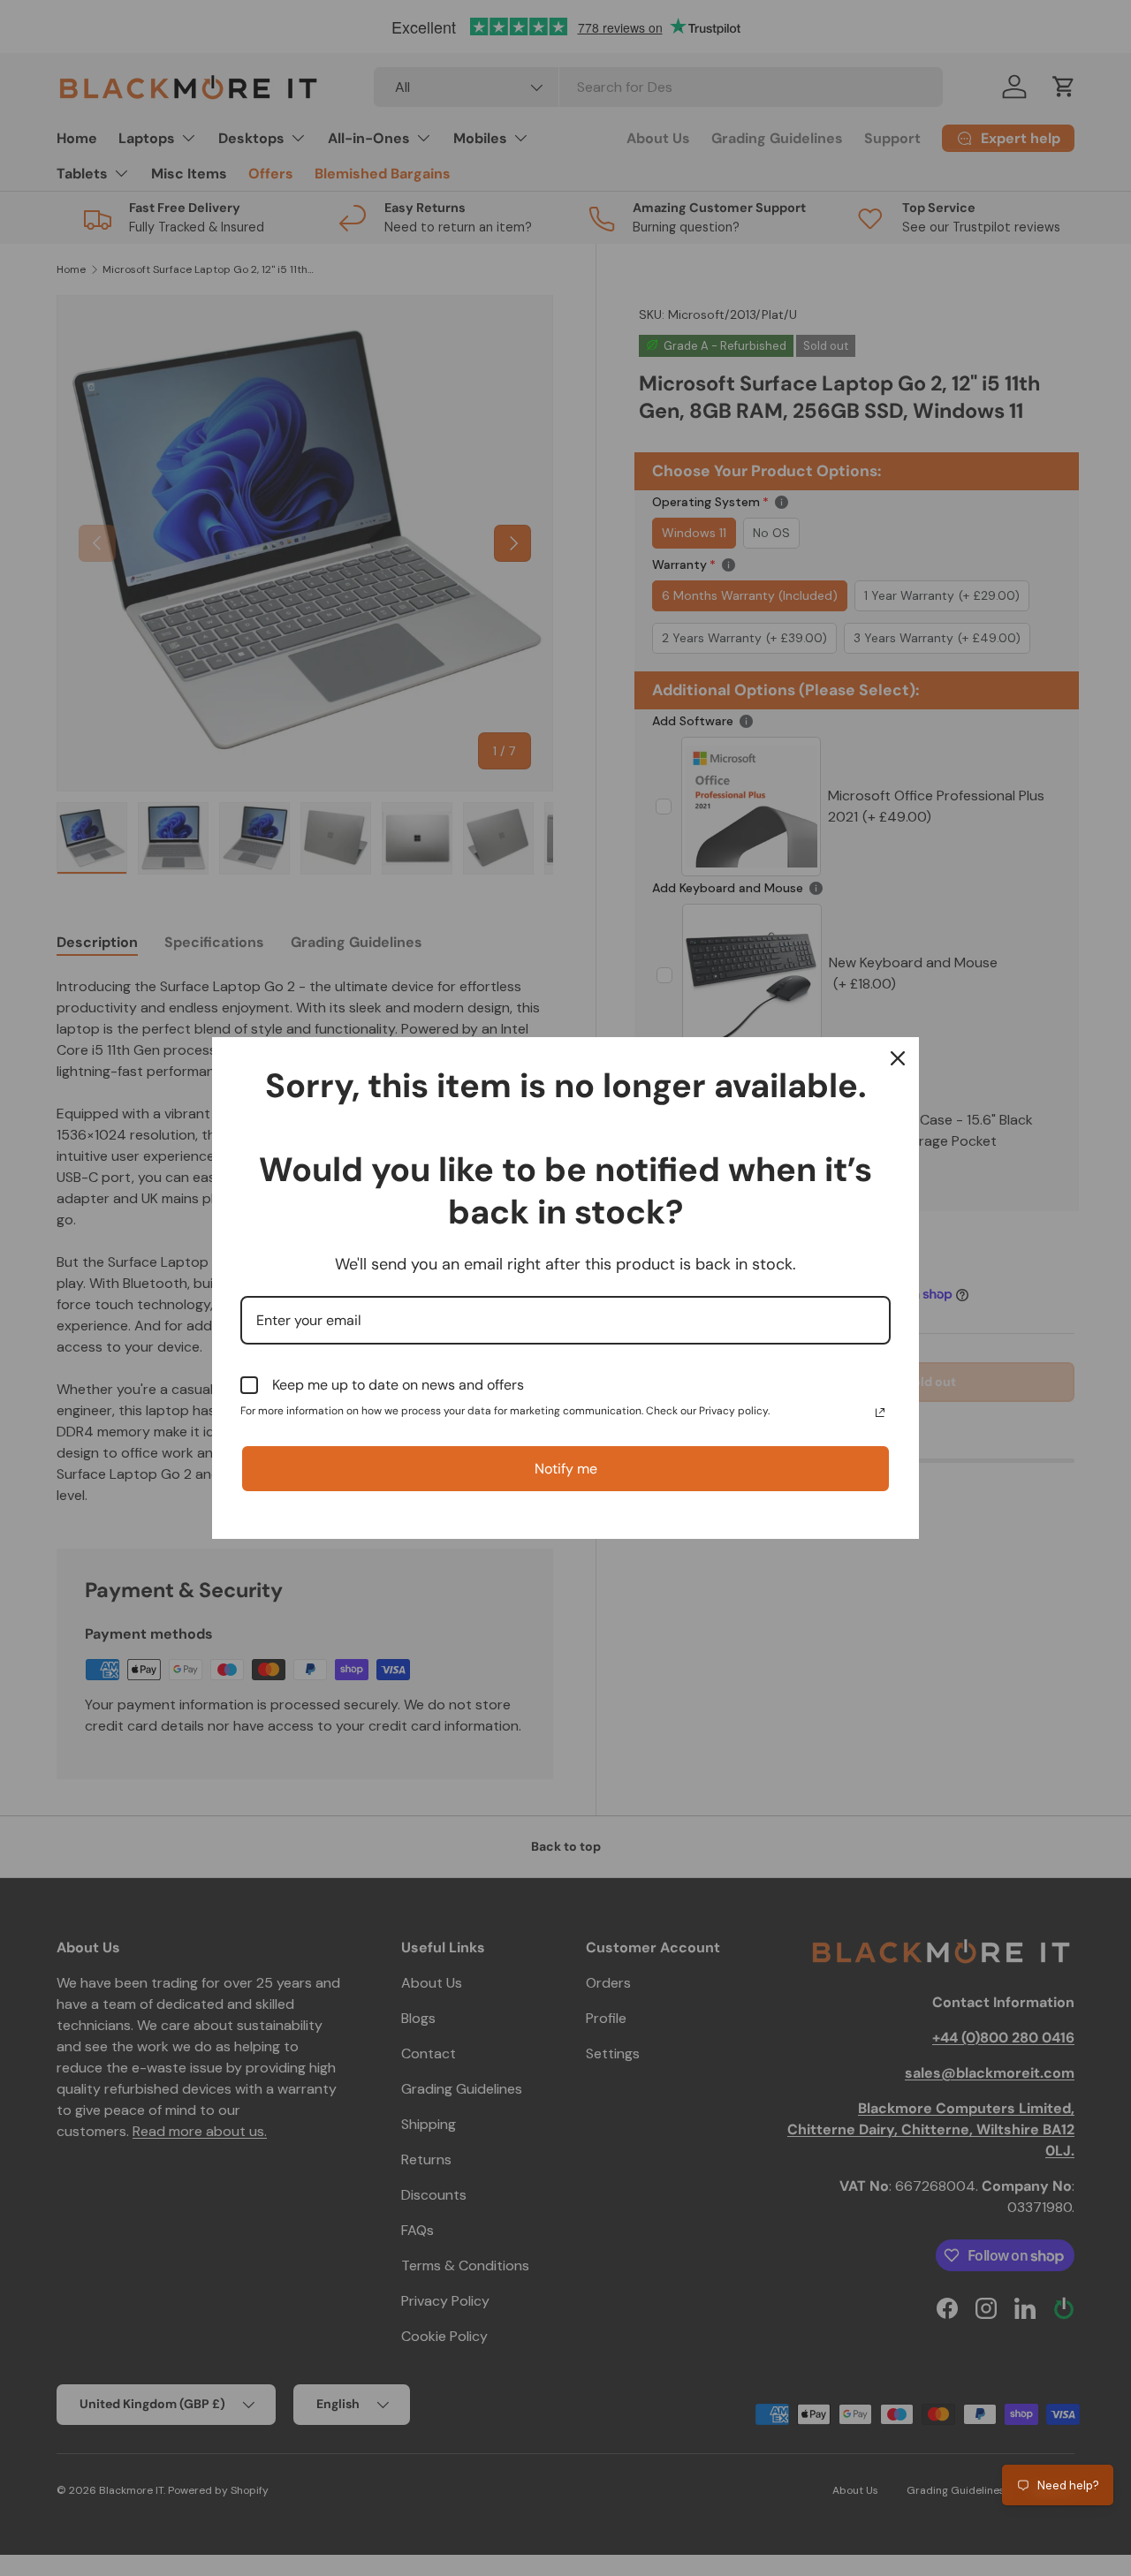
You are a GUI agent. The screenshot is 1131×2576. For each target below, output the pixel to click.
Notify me (566, 1469)
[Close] (898, 1058)
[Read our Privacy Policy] (880, 1413)
